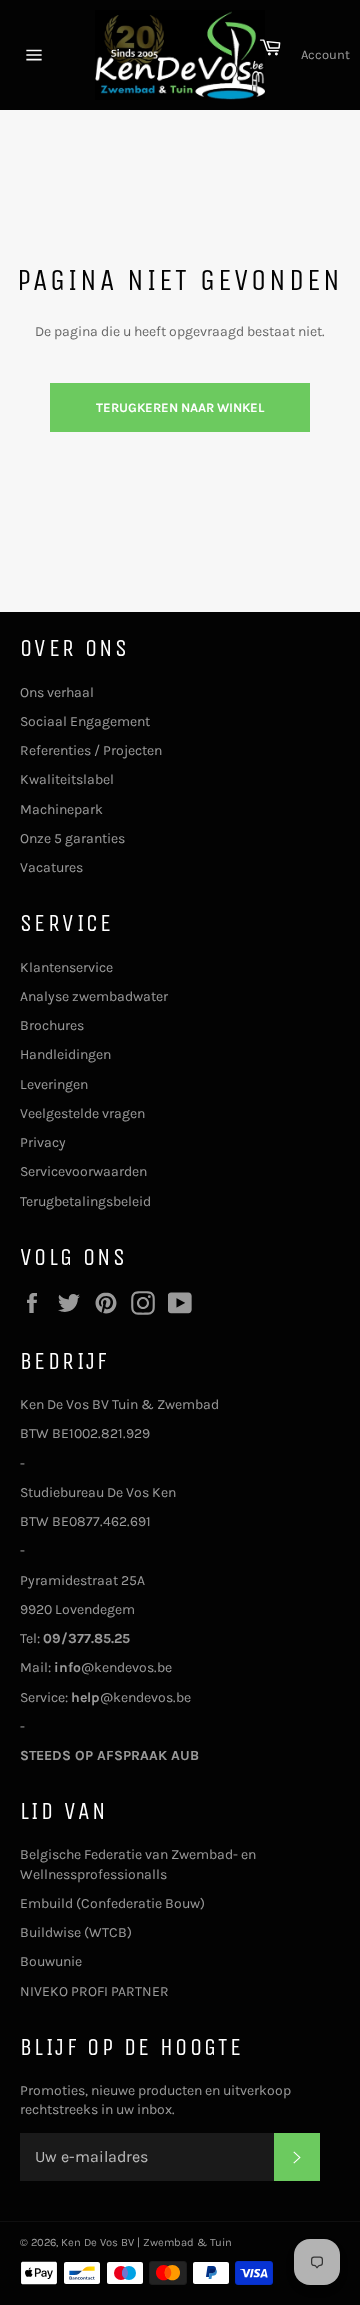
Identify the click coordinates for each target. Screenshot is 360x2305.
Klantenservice (66, 967)
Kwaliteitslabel (67, 779)
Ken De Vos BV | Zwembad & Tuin (146, 2242)
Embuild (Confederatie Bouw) (112, 1903)
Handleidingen (65, 1054)
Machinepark (61, 809)
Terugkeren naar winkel (180, 407)
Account (325, 54)
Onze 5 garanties (72, 838)
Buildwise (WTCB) (76, 1932)
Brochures (52, 1025)
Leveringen (54, 1084)
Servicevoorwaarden (83, 1171)
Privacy (43, 1142)
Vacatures (51, 867)
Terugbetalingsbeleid (85, 1201)
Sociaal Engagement (85, 721)
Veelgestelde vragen (82, 1113)
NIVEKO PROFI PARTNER (94, 1991)
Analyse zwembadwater (94, 996)
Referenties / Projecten (91, 750)
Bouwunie (51, 1961)
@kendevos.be (113, 1667)
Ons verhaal (57, 692)
